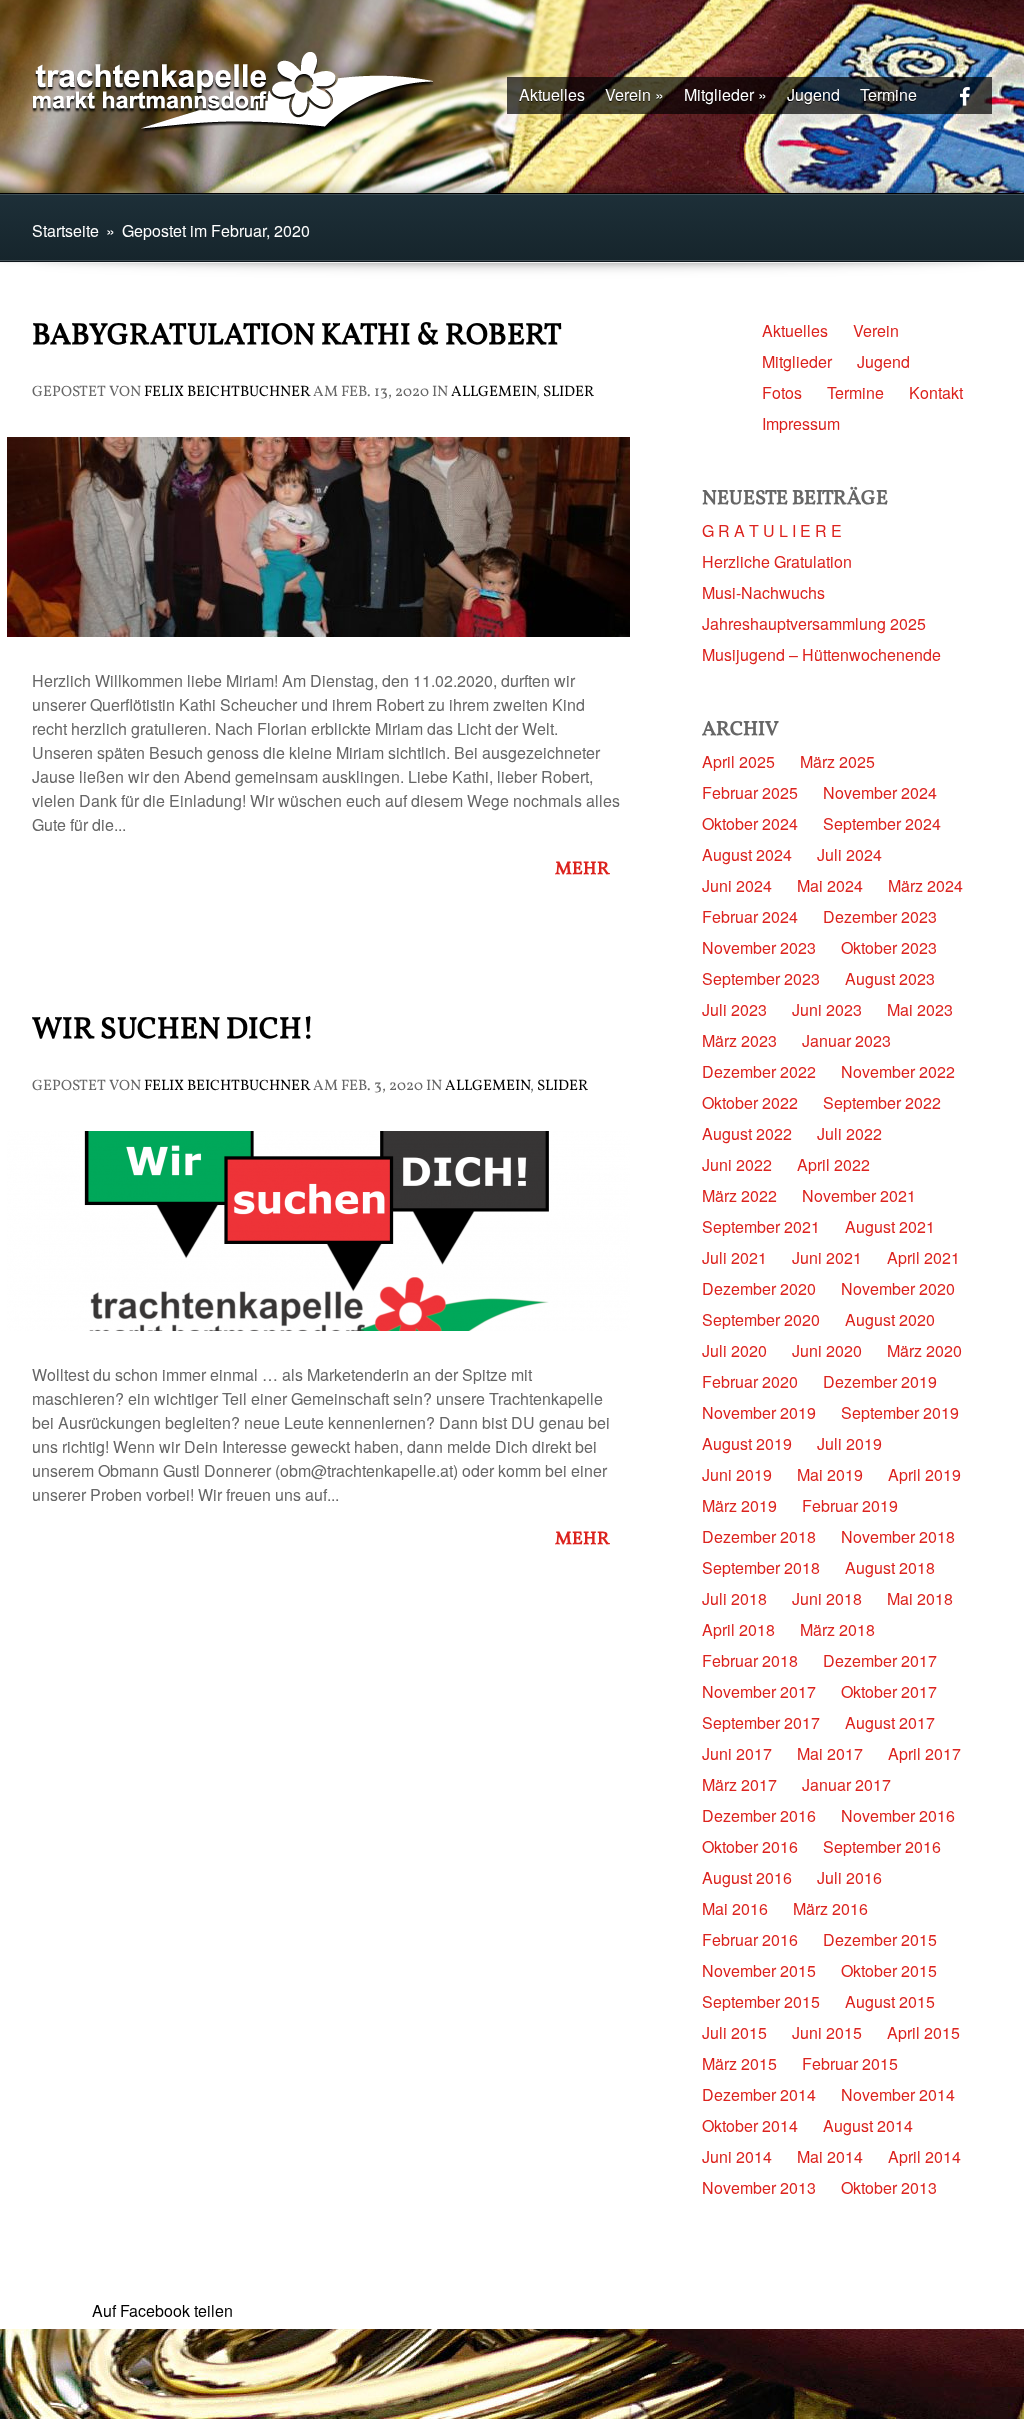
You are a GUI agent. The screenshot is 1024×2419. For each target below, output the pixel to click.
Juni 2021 (827, 1257)
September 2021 (761, 1226)
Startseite (65, 230)
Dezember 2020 (759, 1288)
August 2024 (747, 854)
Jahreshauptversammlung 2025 (814, 623)
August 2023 (890, 978)
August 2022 (747, 1133)
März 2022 (739, 1195)
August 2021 (890, 1226)
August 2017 (890, 1722)
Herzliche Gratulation (777, 561)
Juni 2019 (737, 1474)
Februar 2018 (750, 1660)
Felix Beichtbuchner (227, 392)
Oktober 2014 (750, 2125)
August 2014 (868, 2125)
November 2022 (898, 1071)
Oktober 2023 (889, 947)
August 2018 (890, 1567)
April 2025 (738, 761)
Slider (568, 392)
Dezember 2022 (759, 1071)
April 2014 (924, 2156)
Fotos (782, 392)
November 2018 (898, 1536)
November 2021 (859, 1195)
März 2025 (837, 761)
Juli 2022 (849, 1133)
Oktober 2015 (889, 1970)
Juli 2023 (734, 1009)
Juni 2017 (737, 1753)
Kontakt (936, 392)
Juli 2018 (734, 1598)
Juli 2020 (734, 1350)
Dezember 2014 (759, 2094)
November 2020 (898, 1288)
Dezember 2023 (880, 916)
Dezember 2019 (880, 1381)
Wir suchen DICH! (173, 1030)
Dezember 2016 (759, 1815)
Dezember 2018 (759, 1536)
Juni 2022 (737, 1164)
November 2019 (759, 1412)
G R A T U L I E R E (772, 530)
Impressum (801, 423)
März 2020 (924, 1350)
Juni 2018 (827, 1598)
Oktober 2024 (750, 823)
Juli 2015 (734, 2032)
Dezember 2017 (880, 1660)
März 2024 (925, 885)
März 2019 (739, 1505)
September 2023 (761, 978)
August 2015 (890, 2001)
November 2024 (880, 792)
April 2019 (924, 1474)
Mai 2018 (920, 1598)
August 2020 (890, 1319)
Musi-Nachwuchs (763, 592)
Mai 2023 (920, 1009)
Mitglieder (725, 94)
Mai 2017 (830, 1753)
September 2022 (882, 1102)
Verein (634, 94)
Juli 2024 (849, 854)
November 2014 (898, 2094)
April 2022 (833, 1164)
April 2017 (924, 1753)
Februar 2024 (750, 916)
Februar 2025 (750, 792)
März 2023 (739, 1040)
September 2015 (761, 2001)
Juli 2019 (849, 1443)
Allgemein (493, 392)
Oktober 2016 (750, 1846)
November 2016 (898, 1815)
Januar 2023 (846, 1040)
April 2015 (923, 2032)
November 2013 (759, 2187)
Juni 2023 (827, 1009)
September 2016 (882, 1846)
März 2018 (837, 1629)
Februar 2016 (750, 1939)
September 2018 (761, 1567)
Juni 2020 (827, 1350)
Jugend (813, 94)
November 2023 (759, 947)
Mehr (588, 870)
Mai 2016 (735, 1908)
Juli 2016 (849, 1877)
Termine (888, 94)
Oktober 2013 (889, 2187)
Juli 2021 (734, 1257)
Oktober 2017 (889, 1691)
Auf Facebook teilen (162, 2310)
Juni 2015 (827, 2032)
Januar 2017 (846, 1784)
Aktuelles (552, 94)
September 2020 (761, 1319)
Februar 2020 (750, 1381)
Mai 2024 (830, 885)
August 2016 (747, 1877)
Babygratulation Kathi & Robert (297, 336)
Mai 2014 (830, 2156)
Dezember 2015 (880, 1939)
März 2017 (739, 1784)
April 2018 (738, 1629)
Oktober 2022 (750, 1102)
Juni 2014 (737, 2156)
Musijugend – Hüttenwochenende (821, 654)
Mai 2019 (830, 1474)
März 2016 (830, 1908)
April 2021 (923, 1257)
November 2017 (759, 1691)
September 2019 (900, 1412)
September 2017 (761, 1722)
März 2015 (739, 2063)
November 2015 (759, 1970)
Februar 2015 (850, 2063)
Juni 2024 (737, 885)
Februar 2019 (850, 1505)
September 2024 (882, 823)
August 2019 (747, 1443)
